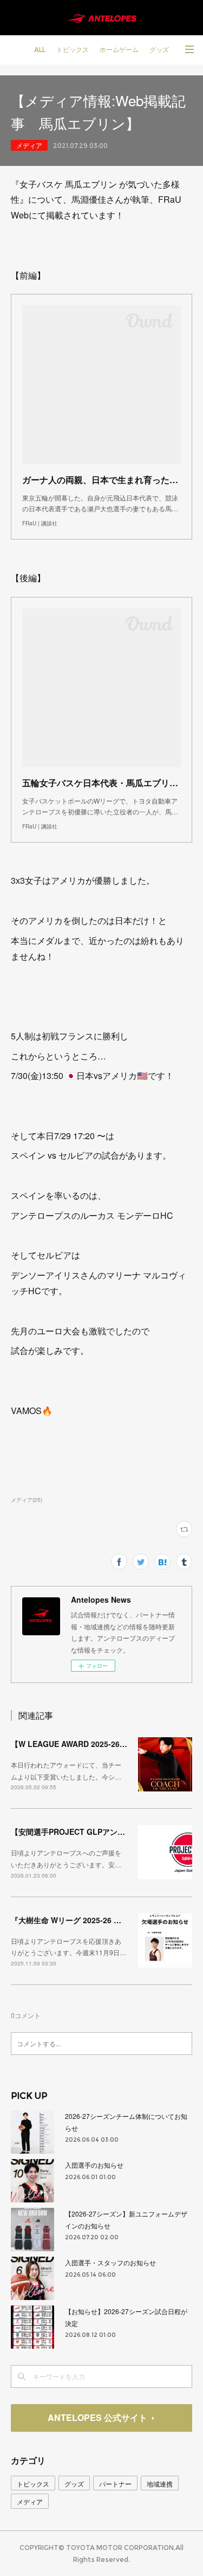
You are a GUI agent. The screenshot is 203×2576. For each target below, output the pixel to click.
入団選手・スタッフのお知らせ (110, 2262)
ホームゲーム (119, 50)
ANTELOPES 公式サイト (97, 2417)
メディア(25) (27, 1500)
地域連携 (160, 2484)
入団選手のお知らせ (94, 2165)
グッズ (159, 50)
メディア (29, 145)
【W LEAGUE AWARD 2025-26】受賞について (92, 1744)
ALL (40, 50)
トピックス (73, 50)
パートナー (115, 2484)
